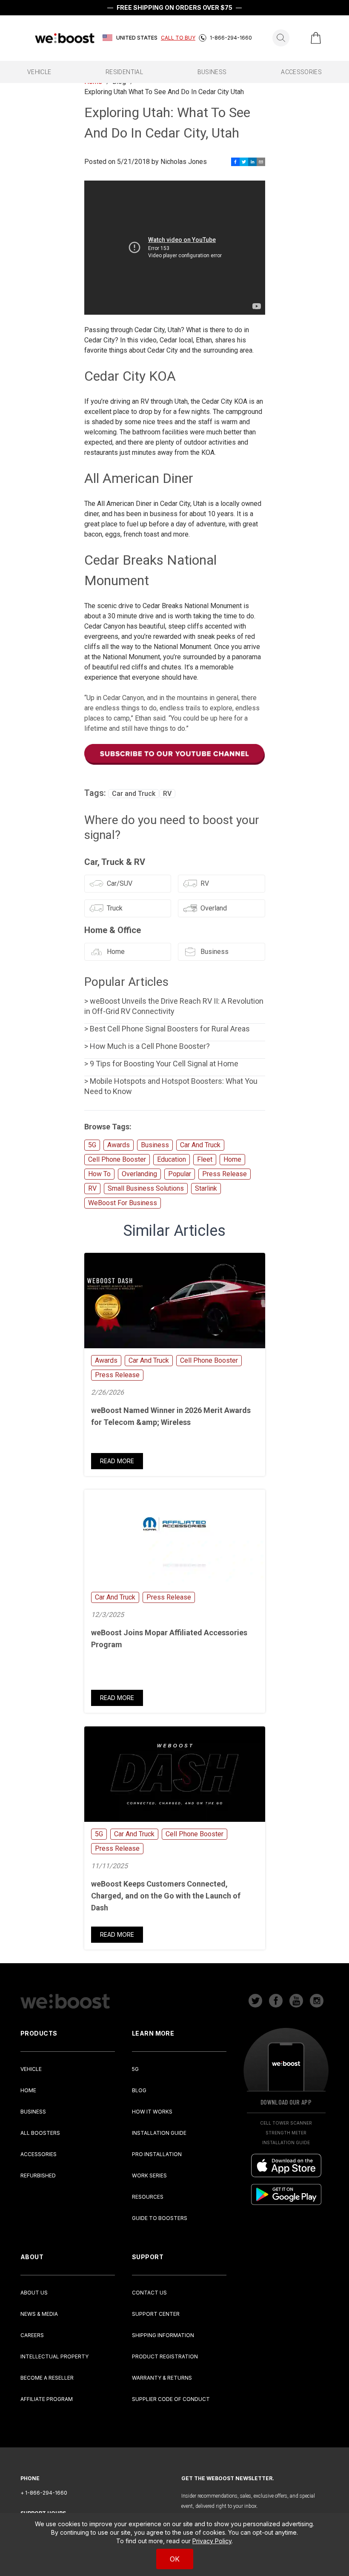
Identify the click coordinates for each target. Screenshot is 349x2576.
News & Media (39, 2314)
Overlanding (139, 1174)
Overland (214, 908)
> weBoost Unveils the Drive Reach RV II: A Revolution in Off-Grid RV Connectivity (174, 1006)
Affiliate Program (47, 2399)
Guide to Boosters (160, 2218)
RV (167, 794)
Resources (148, 2197)
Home (116, 952)
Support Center (156, 2314)
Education (172, 1159)
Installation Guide (159, 2133)
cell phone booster (117, 1159)
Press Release (225, 1174)
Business (215, 952)
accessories (301, 72)
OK (175, 2559)
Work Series (149, 2175)
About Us (34, 2293)
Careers (32, 2335)
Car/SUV (120, 883)
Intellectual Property (54, 2356)
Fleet (205, 1159)
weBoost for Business (123, 1203)
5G (92, 1145)
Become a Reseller (47, 2378)
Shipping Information (163, 2335)
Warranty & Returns (162, 2378)
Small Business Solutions (146, 1188)
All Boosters (40, 2133)
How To (99, 1174)
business (212, 72)
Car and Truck (134, 794)
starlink (206, 1188)
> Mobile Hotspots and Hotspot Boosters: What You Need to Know (171, 1086)
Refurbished (38, 2175)
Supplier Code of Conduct (171, 2399)
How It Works (152, 2112)
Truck (115, 908)
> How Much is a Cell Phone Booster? (147, 1046)
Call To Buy (178, 38)
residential (124, 72)
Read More (117, 1461)
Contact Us (149, 2293)
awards (119, 1145)
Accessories (39, 2154)
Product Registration (165, 2356)
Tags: (96, 793)
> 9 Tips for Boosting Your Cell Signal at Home (161, 1064)
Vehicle (31, 2069)
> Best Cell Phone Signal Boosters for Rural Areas (167, 1029)
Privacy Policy (212, 2541)
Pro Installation (157, 2154)
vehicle (39, 72)
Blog (139, 2090)
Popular (180, 1174)
